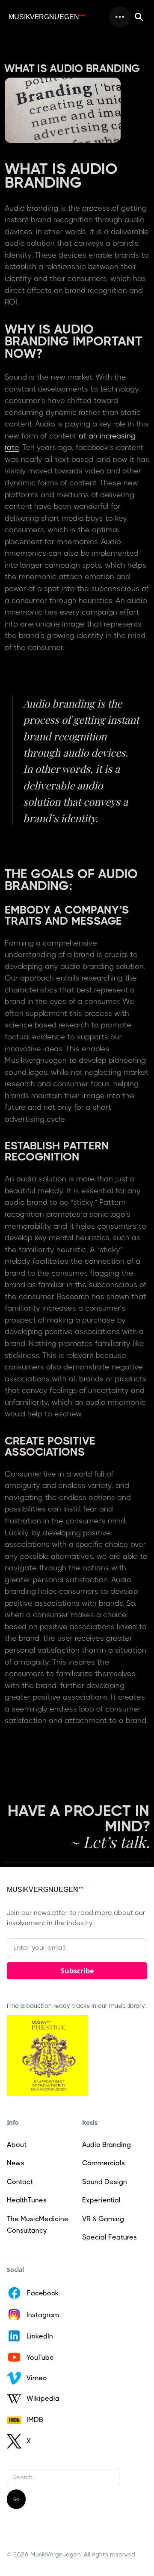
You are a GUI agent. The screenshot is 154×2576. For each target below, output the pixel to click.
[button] (120, 17)
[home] (47, 17)
